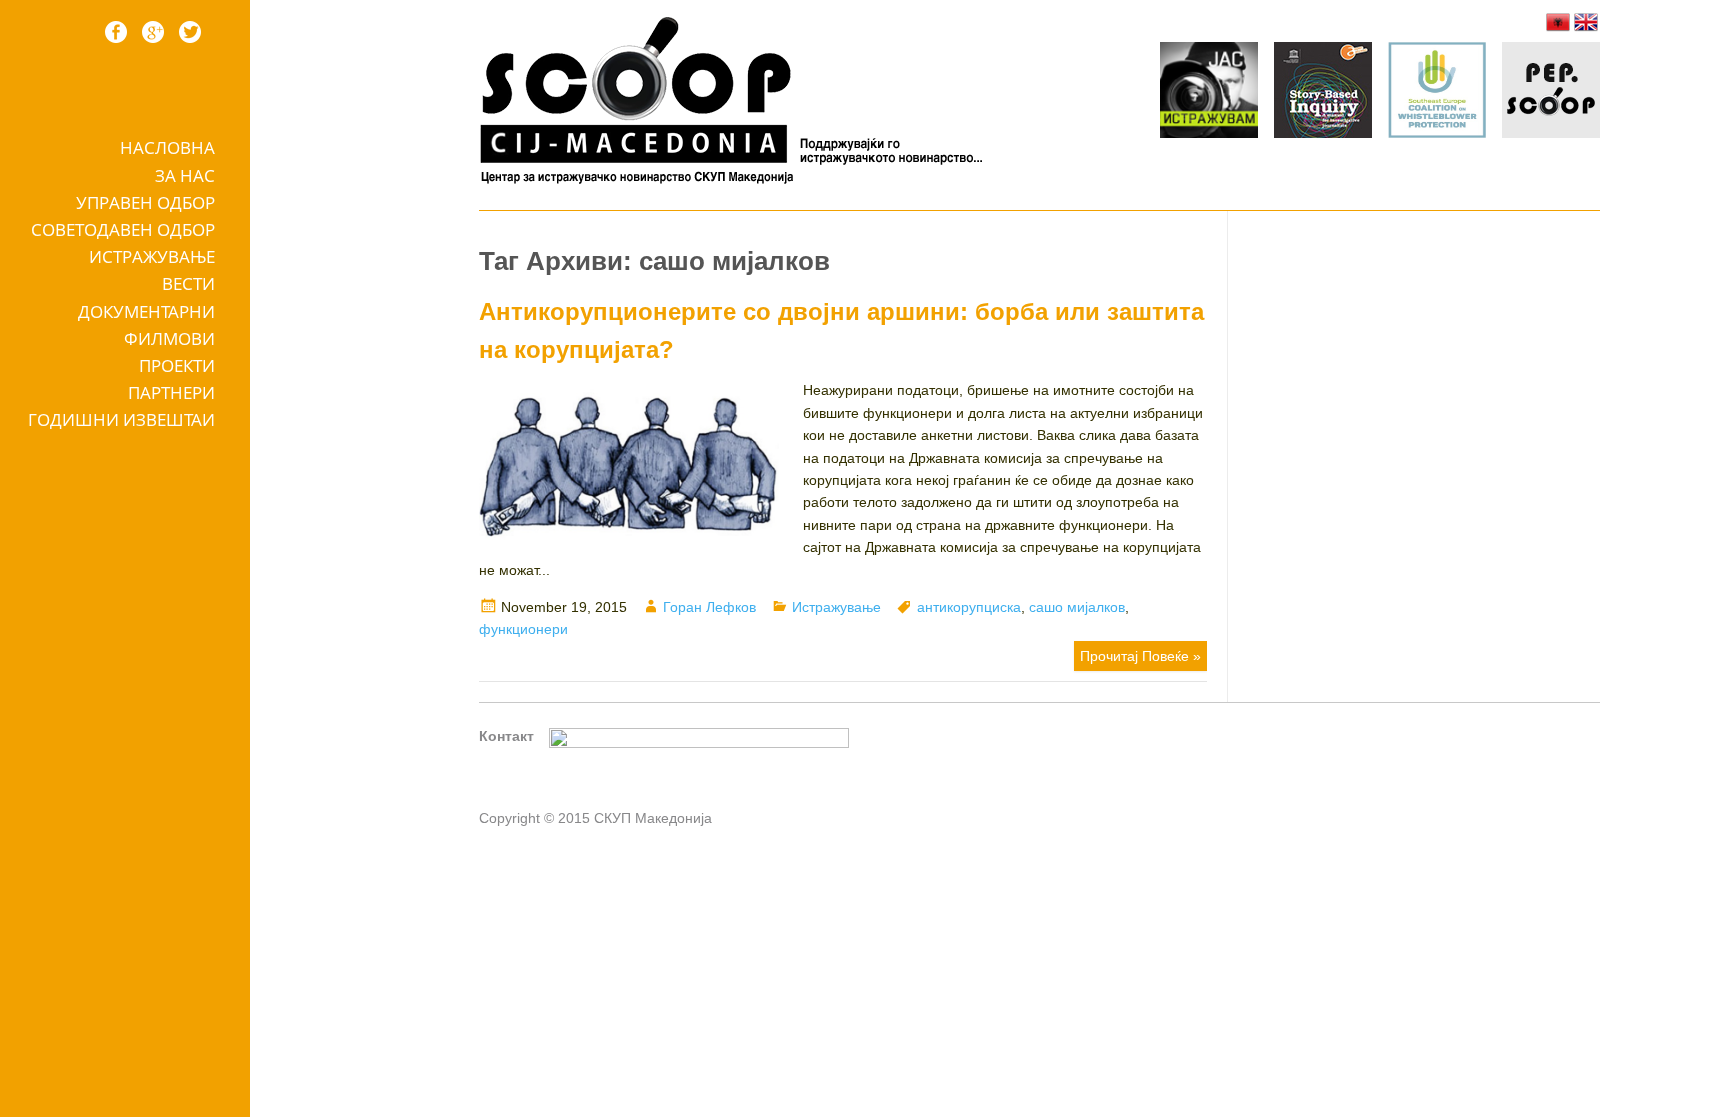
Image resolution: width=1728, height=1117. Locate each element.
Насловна (167, 147)
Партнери (171, 392)
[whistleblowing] (1437, 93)
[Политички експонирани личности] (1551, 93)
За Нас (185, 175)
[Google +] (153, 32)
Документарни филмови (146, 325)
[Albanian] (1558, 22)
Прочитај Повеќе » (1140, 656)
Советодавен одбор (123, 229)
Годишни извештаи (121, 419)
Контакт (506, 736)
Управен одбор (145, 202)
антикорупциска (969, 607)
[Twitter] (190, 32)
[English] (1586, 22)
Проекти (177, 365)
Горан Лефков (709, 607)
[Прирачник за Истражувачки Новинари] (1323, 93)
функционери (523, 629)
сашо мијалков (1077, 607)
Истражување (152, 256)
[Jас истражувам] (1209, 93)
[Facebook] (116, 32)
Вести (188, 283)
